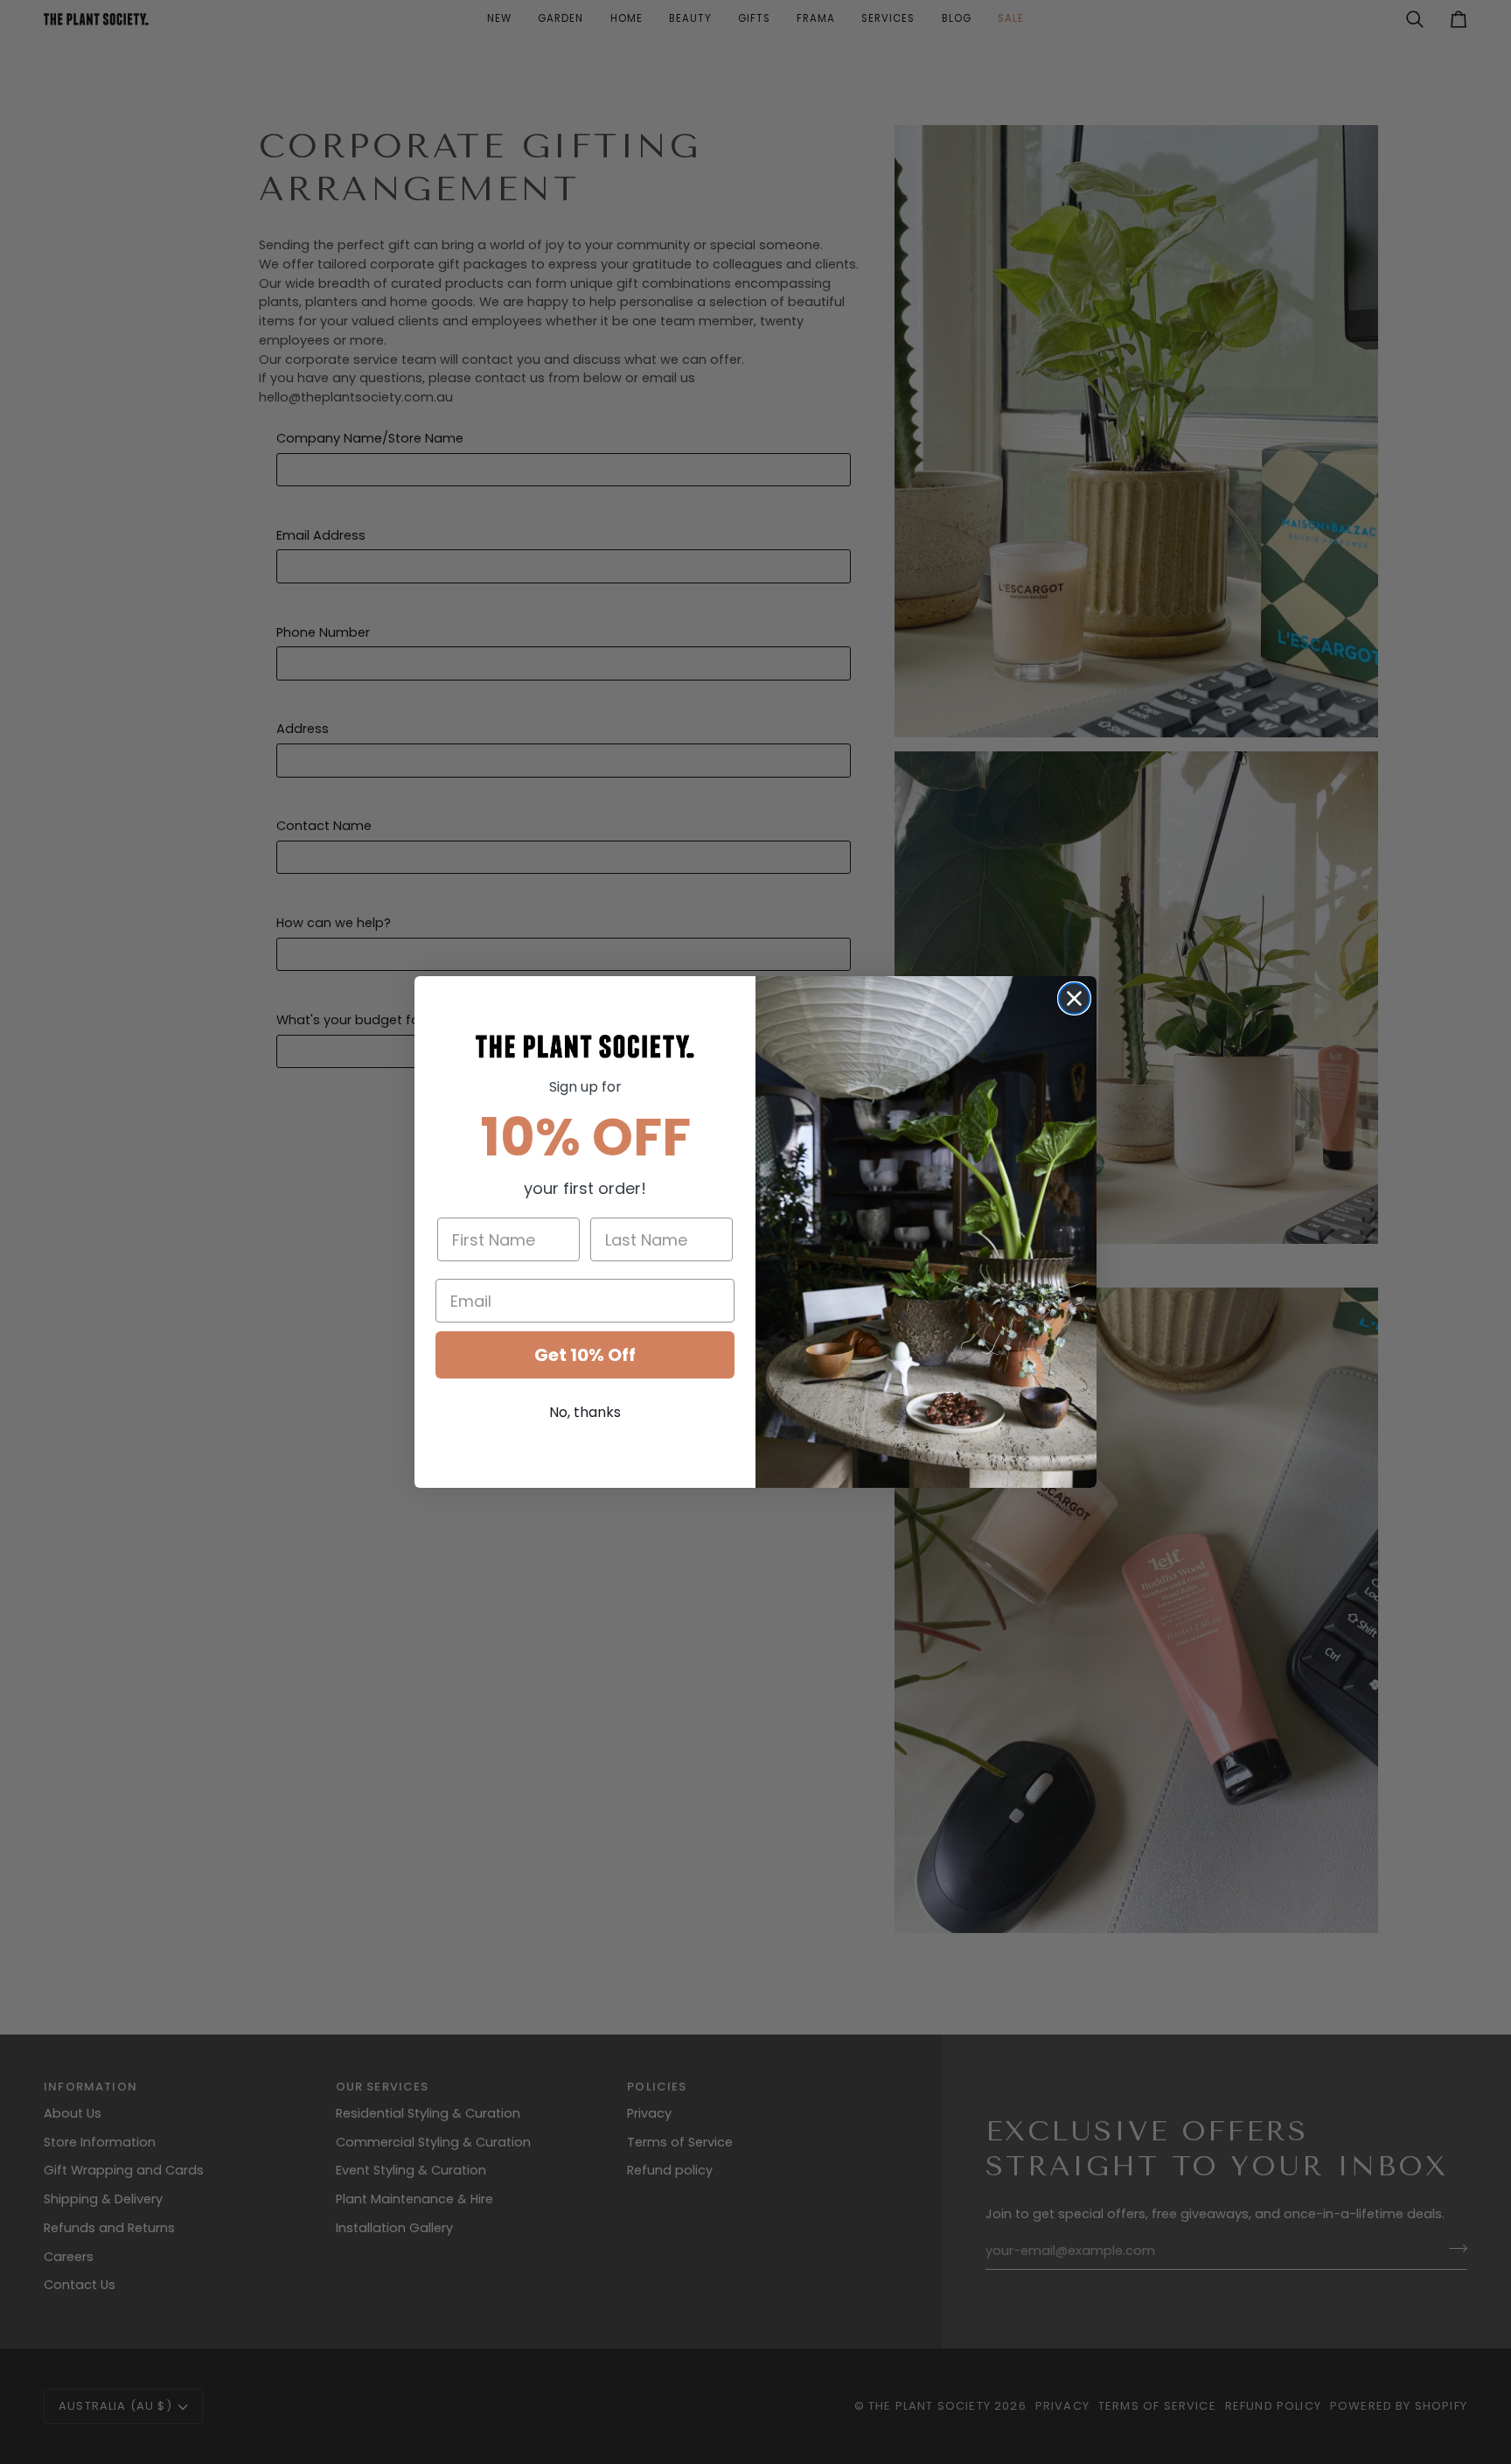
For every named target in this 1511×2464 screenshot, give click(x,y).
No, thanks (585, 1412)
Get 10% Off (585, 1355)
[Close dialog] (1074, 998)
